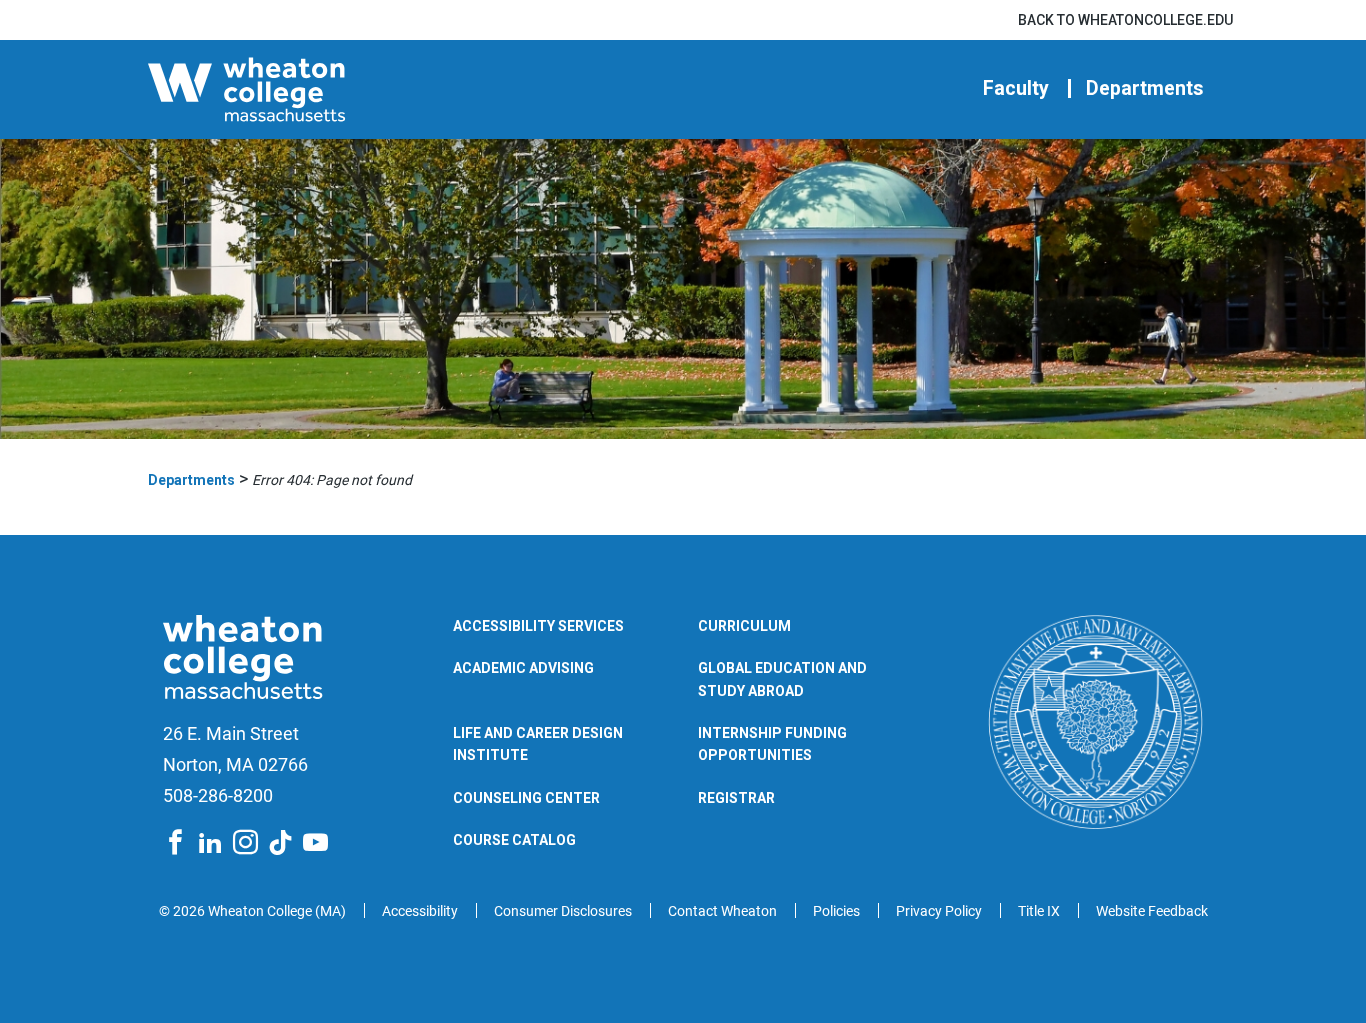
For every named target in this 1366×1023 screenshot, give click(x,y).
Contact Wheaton (722, 911)
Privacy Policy (939, 911)
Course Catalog (514, 840)
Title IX (1039, 911)
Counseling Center (526, 798)
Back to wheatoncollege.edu (1125, 20)
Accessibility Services (538, 626)
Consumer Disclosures (563, 911)
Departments (1144, 88)
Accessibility (420, 911)
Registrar (736, 798)
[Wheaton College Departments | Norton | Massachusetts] (307, 89)
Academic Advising (523, 668)
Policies (836, 911)
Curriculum (744, 626)
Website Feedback (1152, 911)
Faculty (1016, 88)
